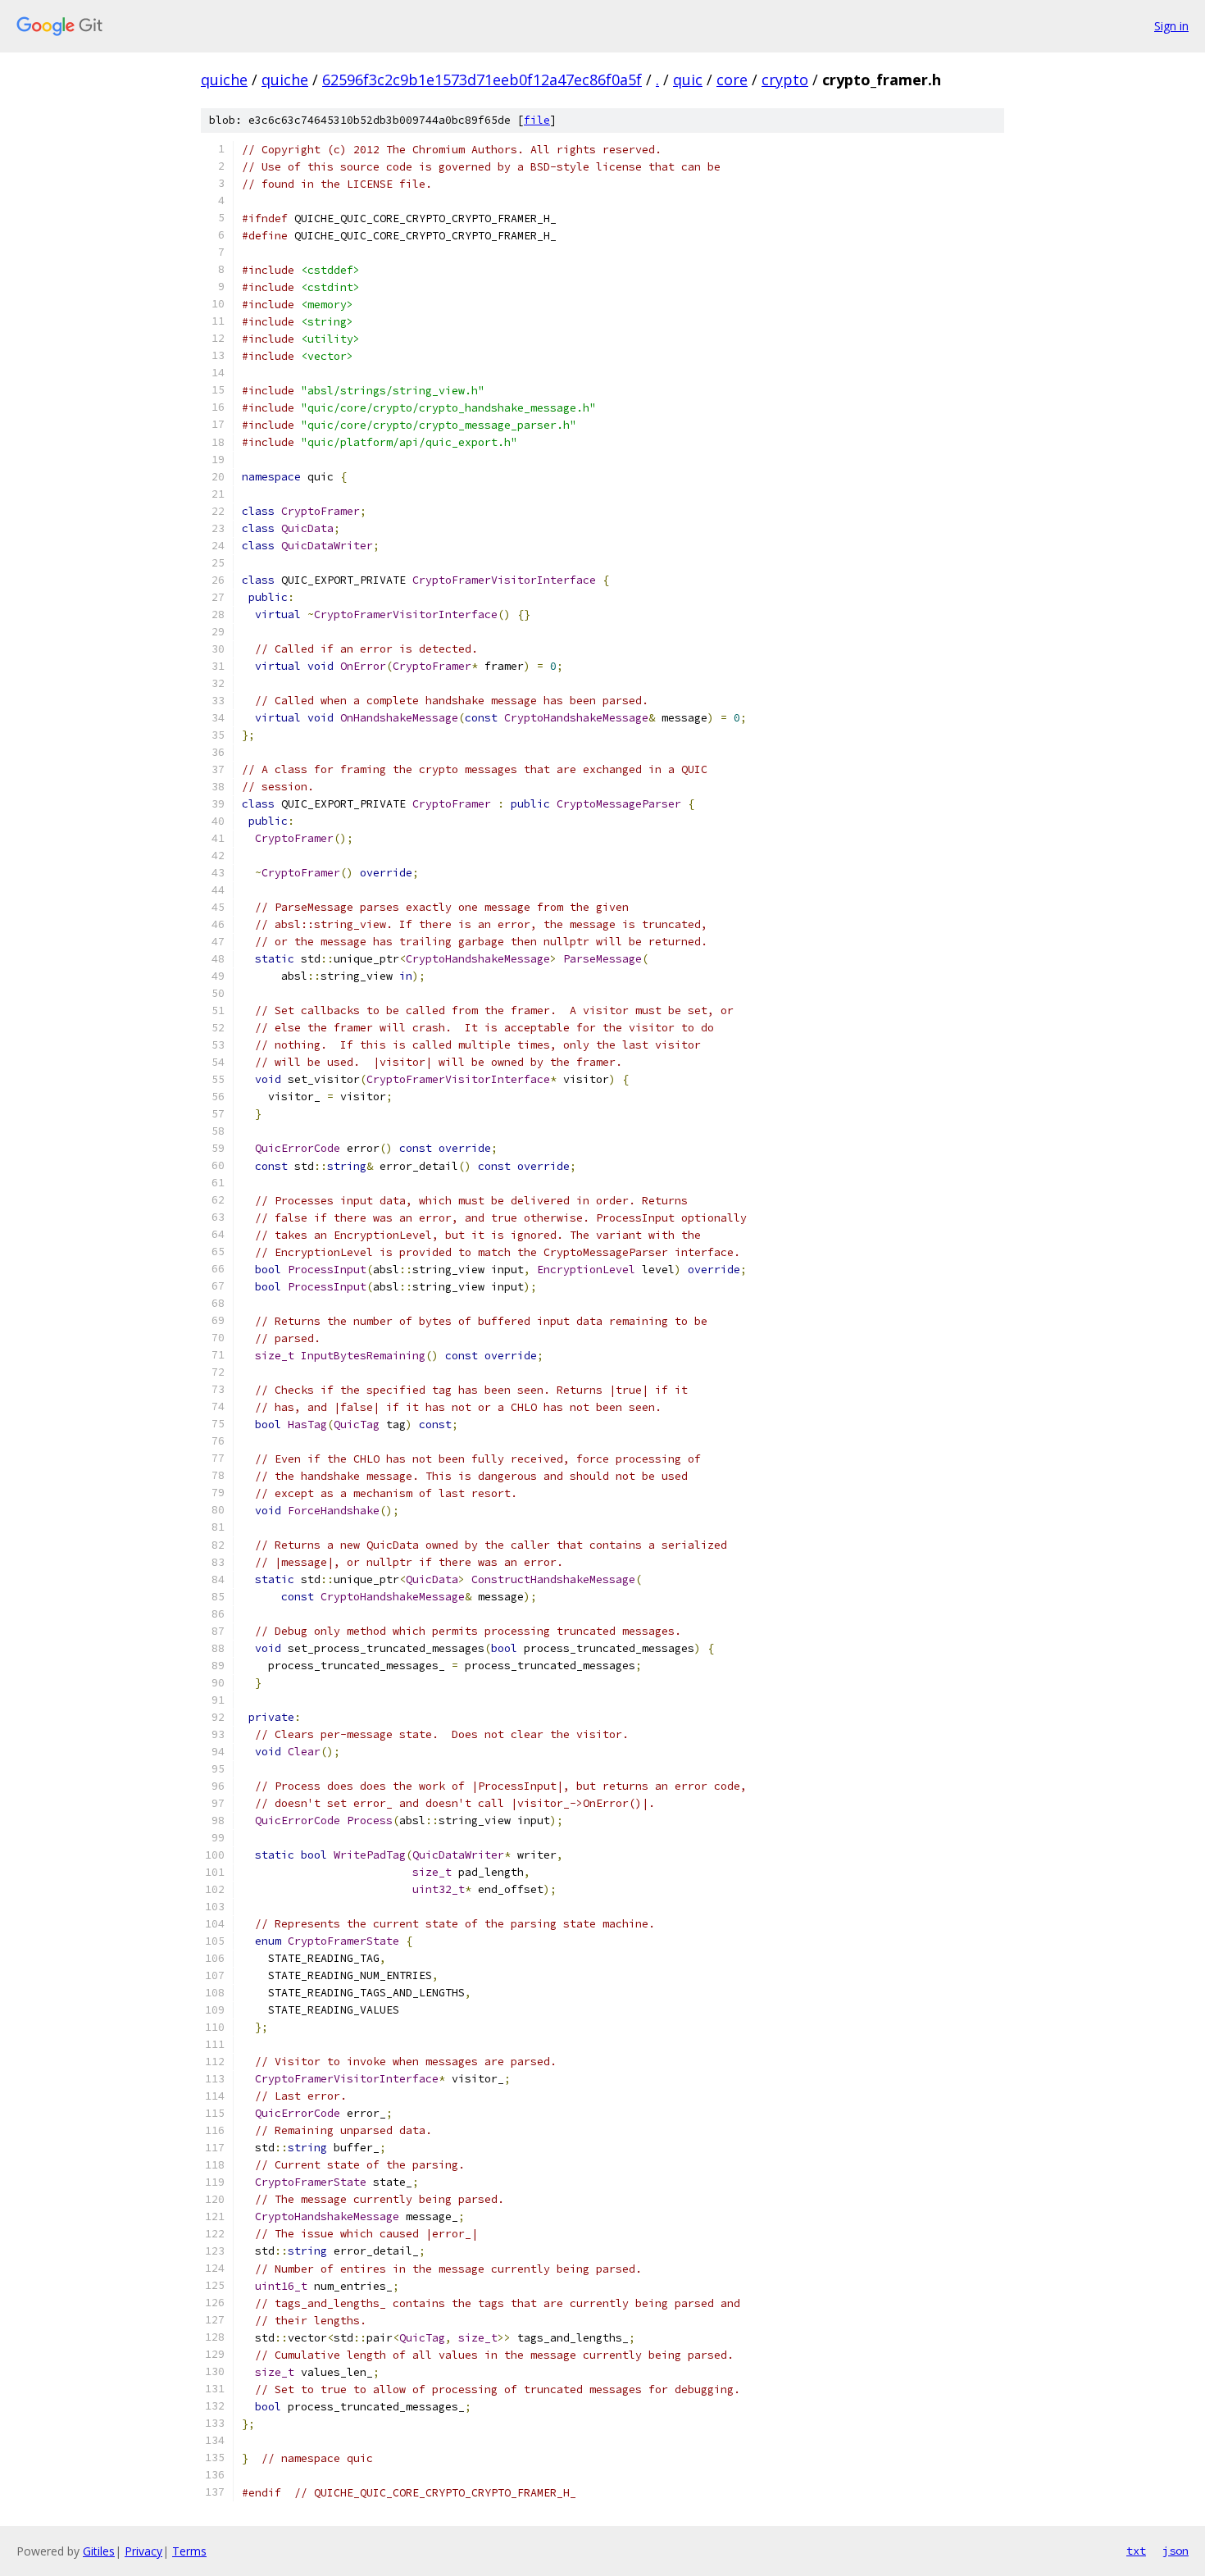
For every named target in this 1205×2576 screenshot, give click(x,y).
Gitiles (99, 2551)
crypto (785, 80)
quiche (224, 80)
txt (1136, 2551)
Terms (189, 2551)
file (537, 120)
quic (688, 80)
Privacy (143, 2551)
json (1175, 2551)
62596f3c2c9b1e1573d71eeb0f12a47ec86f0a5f (482, 80)
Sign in (1171, 26)
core (732, 80)
